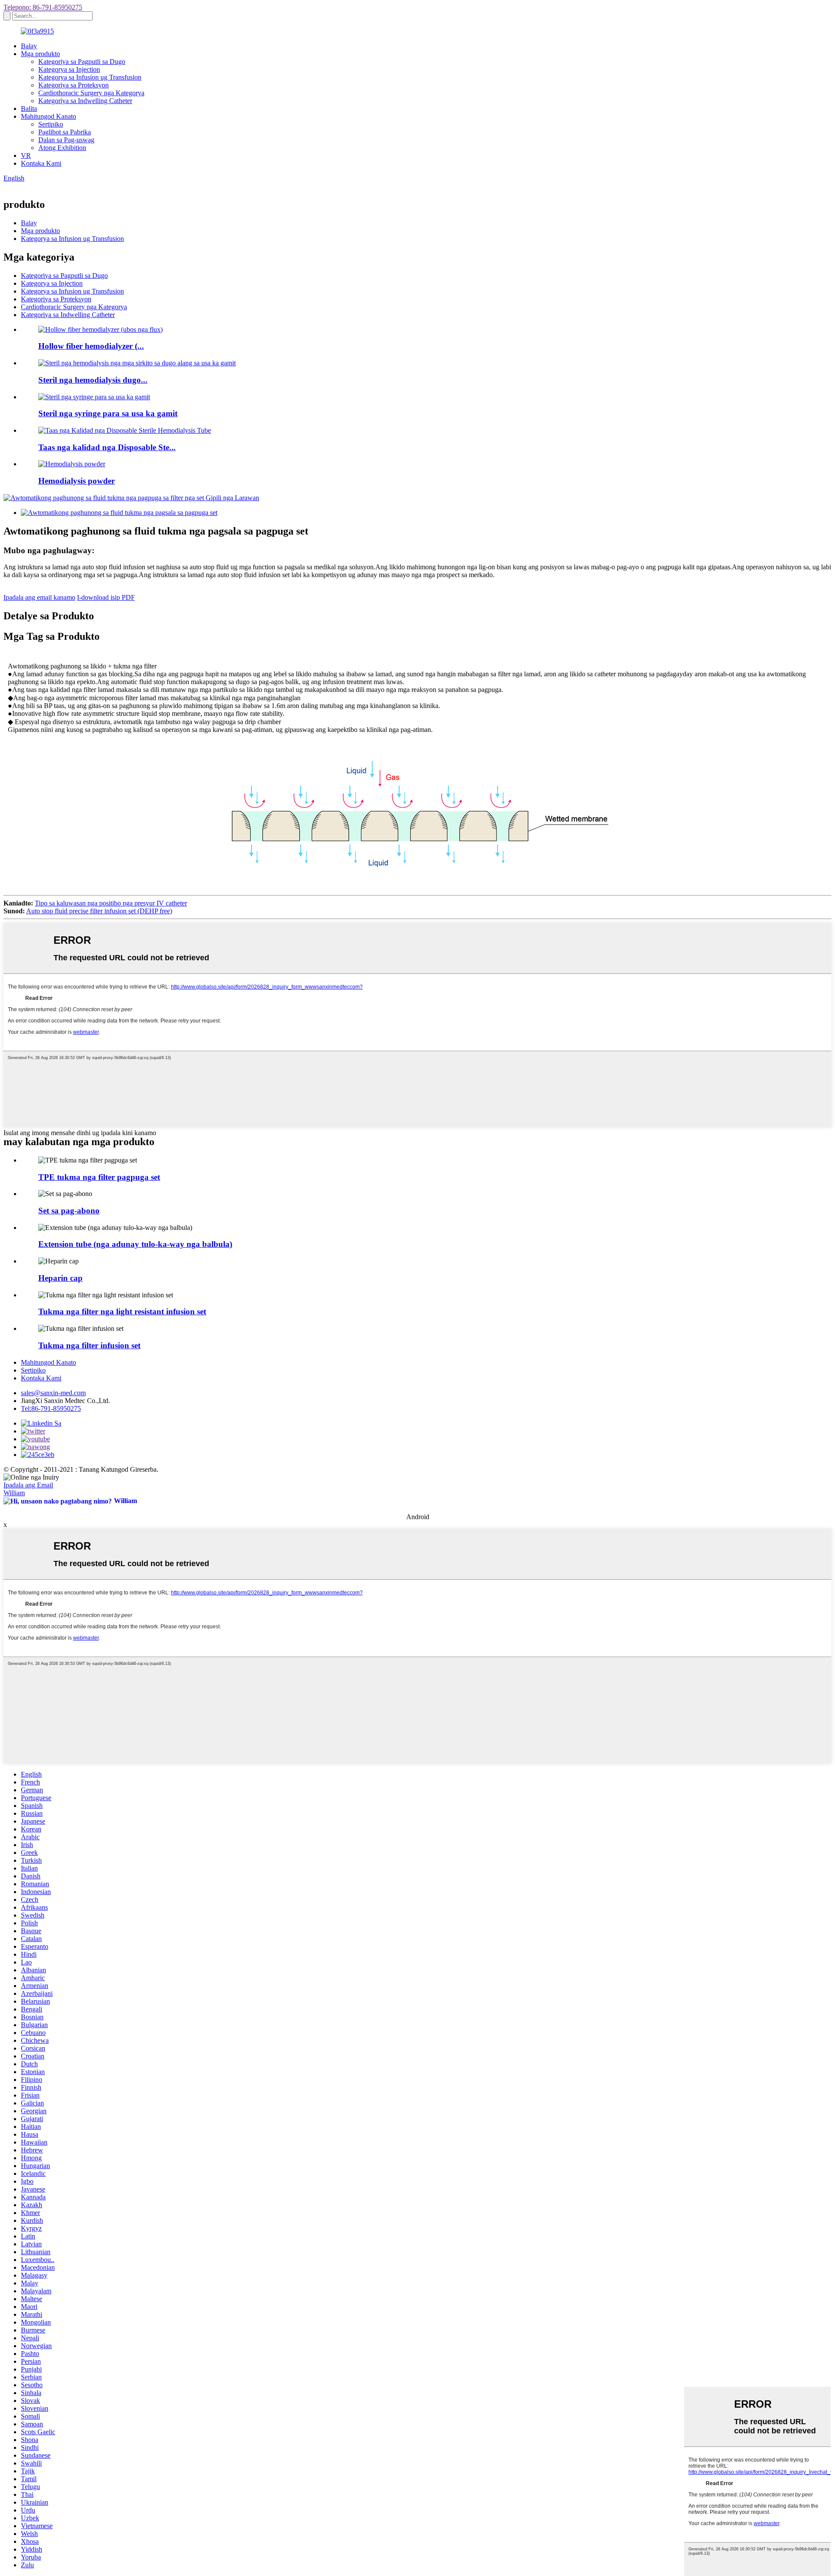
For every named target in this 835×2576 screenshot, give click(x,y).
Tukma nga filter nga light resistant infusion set (122, 1311)
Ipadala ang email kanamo (39, 597)
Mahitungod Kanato (48, 116)
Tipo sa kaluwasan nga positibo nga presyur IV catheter (111, 903)
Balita (29, 109)
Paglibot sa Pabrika (65, 132)
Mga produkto (40, 54)
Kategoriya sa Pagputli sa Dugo (82, 62)
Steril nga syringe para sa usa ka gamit (108, 413)
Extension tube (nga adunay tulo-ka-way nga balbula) (135, 1244)
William (14, 1493)
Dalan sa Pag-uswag (66, 140)
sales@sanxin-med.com (53, 1393)
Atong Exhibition (62, 148)
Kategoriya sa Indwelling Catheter (85, 101)
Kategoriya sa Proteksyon (73, 85)
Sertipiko (51, 124)
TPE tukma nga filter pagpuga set (99, 1177)
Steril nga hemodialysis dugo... (93, 380)
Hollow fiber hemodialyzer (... (91, 346)
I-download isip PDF (106, 597)
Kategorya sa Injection (69, 69)
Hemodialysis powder (77, 481)
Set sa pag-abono (69, 1211)
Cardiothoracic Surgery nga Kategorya (91, 93)
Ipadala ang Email (28, 1485)
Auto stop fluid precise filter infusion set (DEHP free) (99, 911)
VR (26, 155)
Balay (29, 46)
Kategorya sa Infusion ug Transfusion (90, 77)
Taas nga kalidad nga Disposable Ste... (107, 447)
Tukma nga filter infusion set (89, 1345)
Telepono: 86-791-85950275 (43, 7)
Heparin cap (60, 1278)
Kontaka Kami (41, 163)
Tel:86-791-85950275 (51, 1408)
